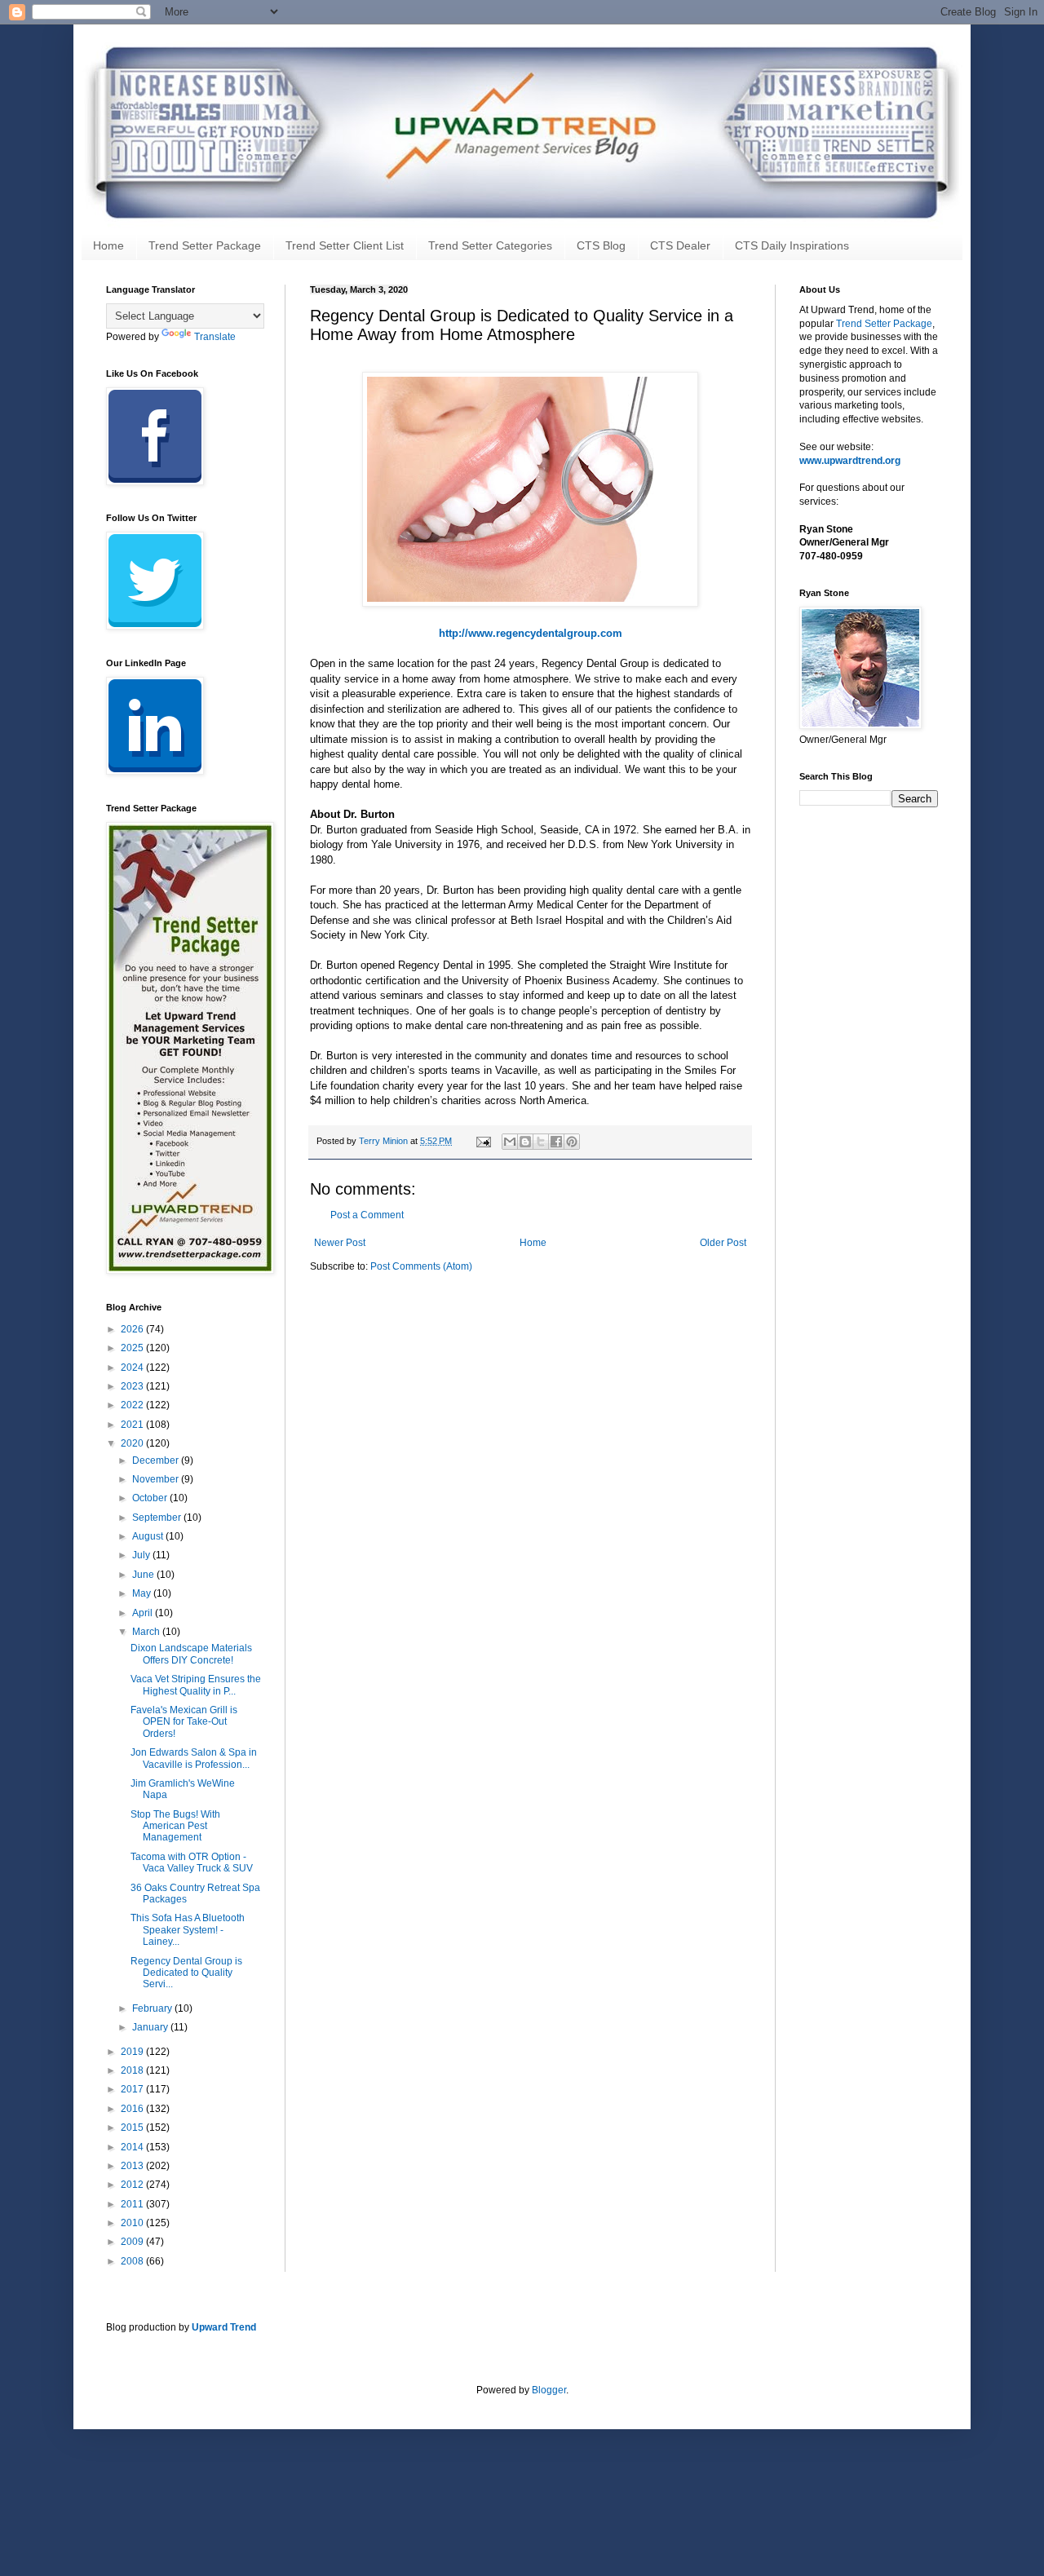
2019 (133, 2052)
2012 (133, 2185)
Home (108, 245)
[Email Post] (483, 1141)
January (151, 2027)
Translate (215, 337)
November (157, 1479)
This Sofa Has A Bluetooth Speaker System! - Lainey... (188, 1930)
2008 (133, 2261)
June (144, 1575)
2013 (133, 2166)
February (153, 2008)
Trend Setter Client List (345, 245)
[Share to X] (541, 1142)
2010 (133, 2223)
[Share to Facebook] (556, 1142)
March (147, 1632)
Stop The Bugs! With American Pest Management (175, 1826)
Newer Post (340, 1243)
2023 (133, 1386)
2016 (133, 2109)
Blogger (549, 2390)
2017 (133, 2089)
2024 (133, 1368)
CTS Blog (601, 245)
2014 (133, 2147)
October (151, 1498)
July (142, 1555)
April (144, 1613)
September (158, 1518)
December (157, 1460)
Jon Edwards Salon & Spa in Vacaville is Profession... (194, 1758)
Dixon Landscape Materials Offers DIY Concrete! (191, 1654)
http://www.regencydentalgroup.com (531, 633)
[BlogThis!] (525, 1142)
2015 (133, 2128)
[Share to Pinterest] (572, 1142)
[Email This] (510, 1142)
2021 (133, 1425)
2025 (133, 1348)
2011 (133, 2204)
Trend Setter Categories (490, 245)
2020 (133, 1443)
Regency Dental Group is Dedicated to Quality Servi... (186, 1973)
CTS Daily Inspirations (792, 245)
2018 (133, 2070)
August (149, 1536)
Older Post (723, 1243)
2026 (133, 1329)
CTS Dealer (680, 245)
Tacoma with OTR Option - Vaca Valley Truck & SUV (192, 1862)
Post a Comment (367, 1215)
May (143, 1593)
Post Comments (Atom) (421, 1266)
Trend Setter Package (205, 245)
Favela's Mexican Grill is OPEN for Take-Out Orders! (184, 1722)
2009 (133, 2242)
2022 (133, 1405)
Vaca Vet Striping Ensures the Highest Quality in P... (196, 1685)
